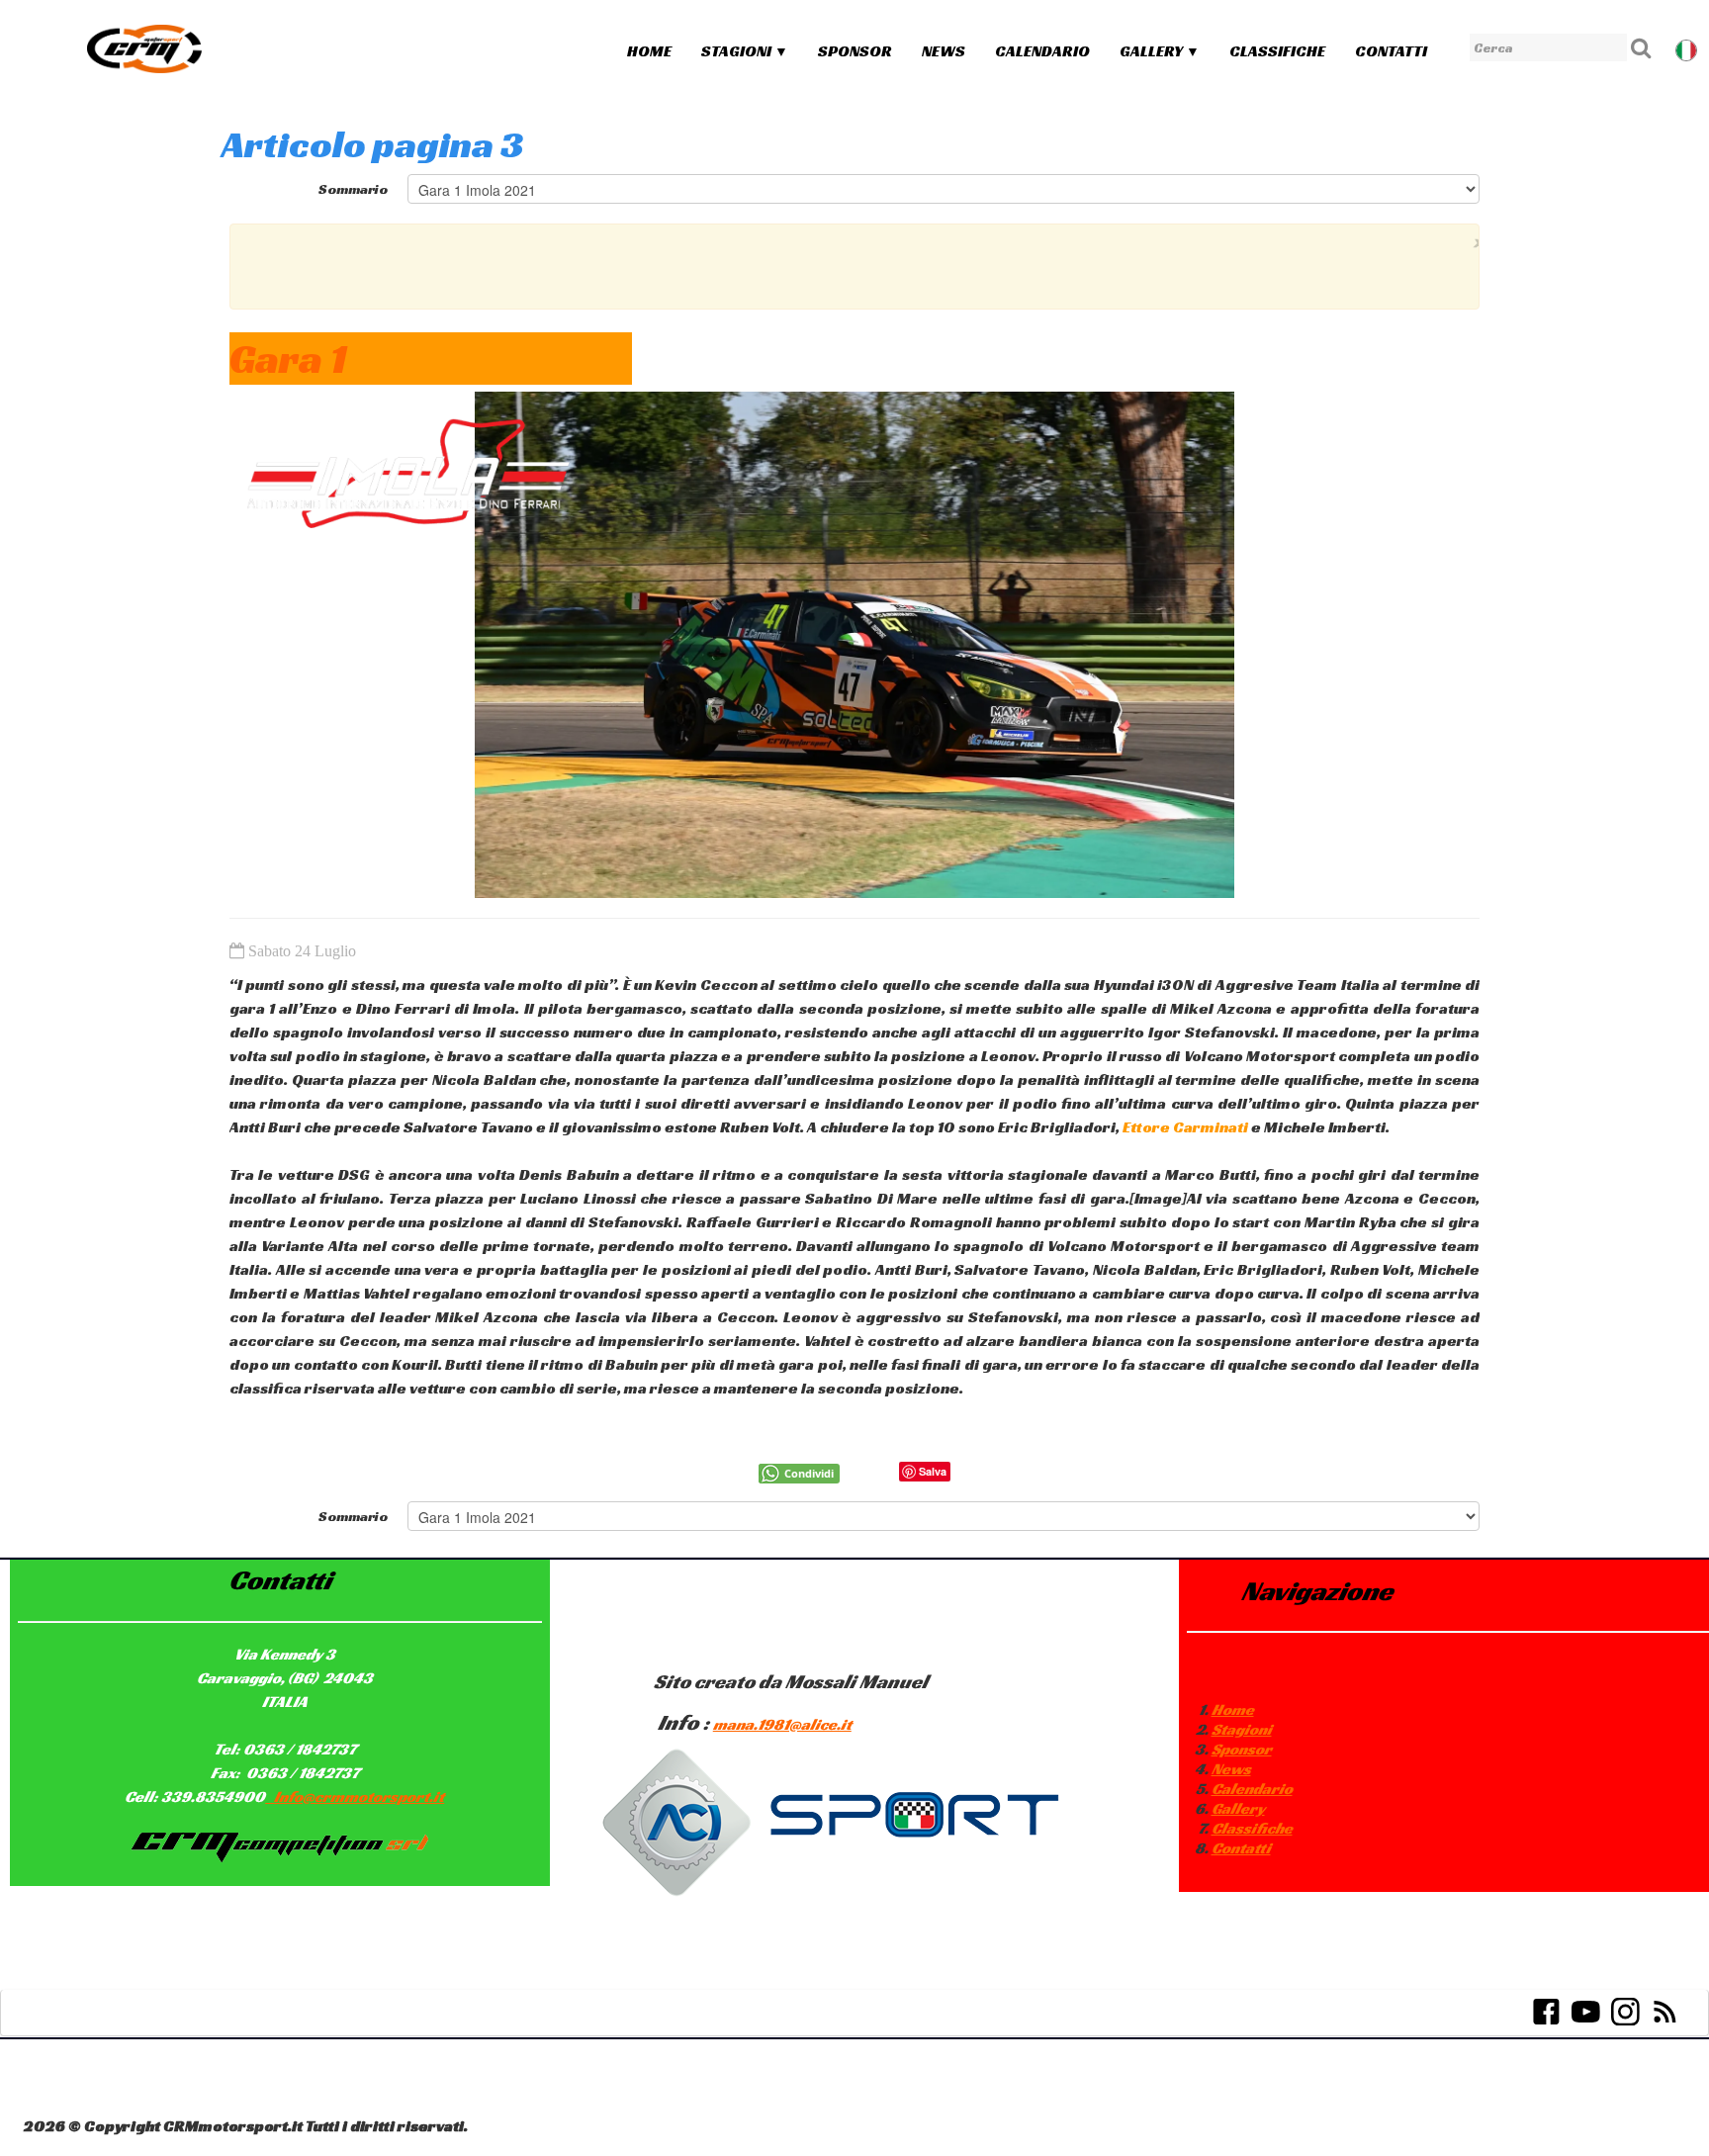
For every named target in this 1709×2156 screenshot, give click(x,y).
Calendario (1042, 51)
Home (649, 51)
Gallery (1160, 51)
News (944, 51)
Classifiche (1277, 51)
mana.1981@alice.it (782, 1724)
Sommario (353, 189)
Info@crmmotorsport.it (359, 1797)
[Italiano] (1688, 48)
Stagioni (745, 51)
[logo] (144, 48)
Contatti (1391, 51)
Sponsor (855, 51)
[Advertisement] (850, 264)
